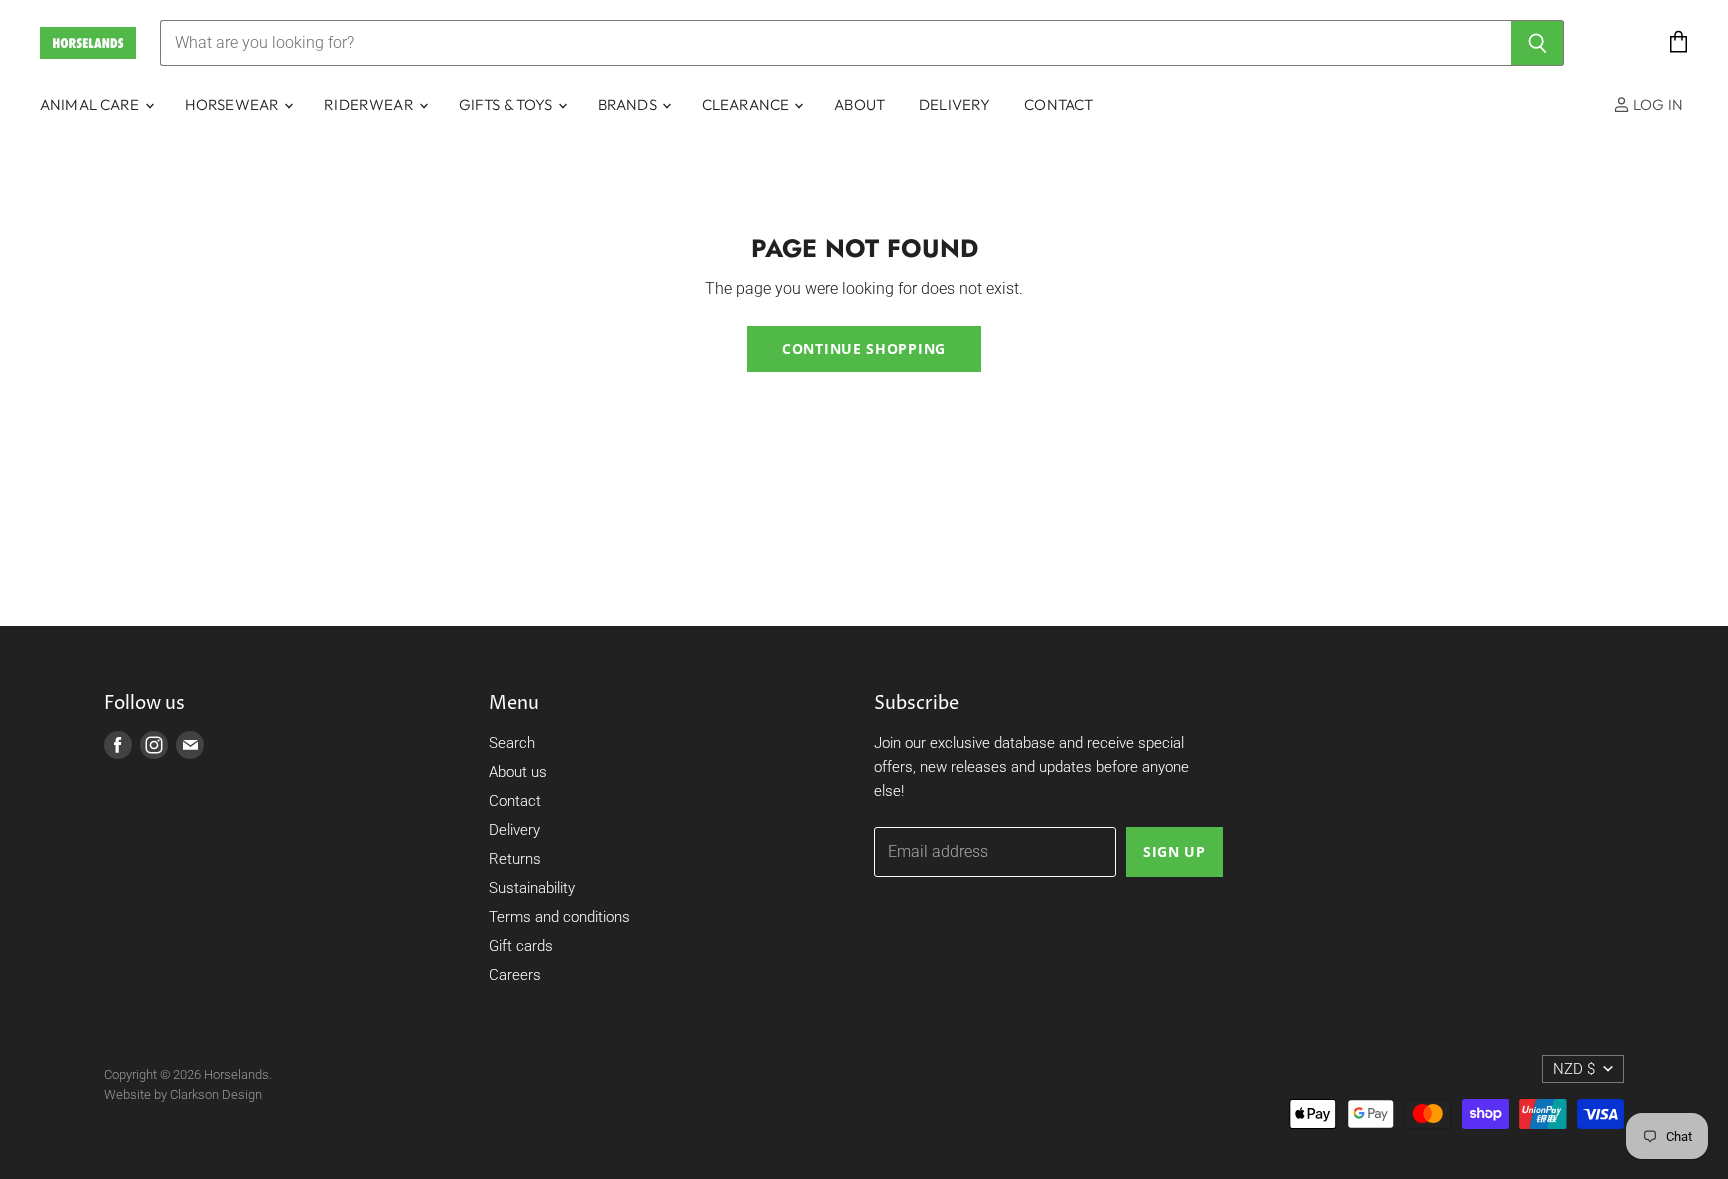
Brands (629, 104)
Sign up (1174, 851)
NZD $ (1574, 1069)
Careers (515, 975)
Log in (1656, 104)
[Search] (1537, 43)
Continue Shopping (864, 348)
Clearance (747, 104)
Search (512, 743)
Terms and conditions (559, 917)
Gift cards (521, 946)
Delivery (954, 104)
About (859, 104)
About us (518, 772)
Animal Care (91, 104)
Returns (515, 859)
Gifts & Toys (507, 104)
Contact (1058, 104)
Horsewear (234, 104)
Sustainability (532, 888)
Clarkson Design (216, 1094)
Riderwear (370, 104)
